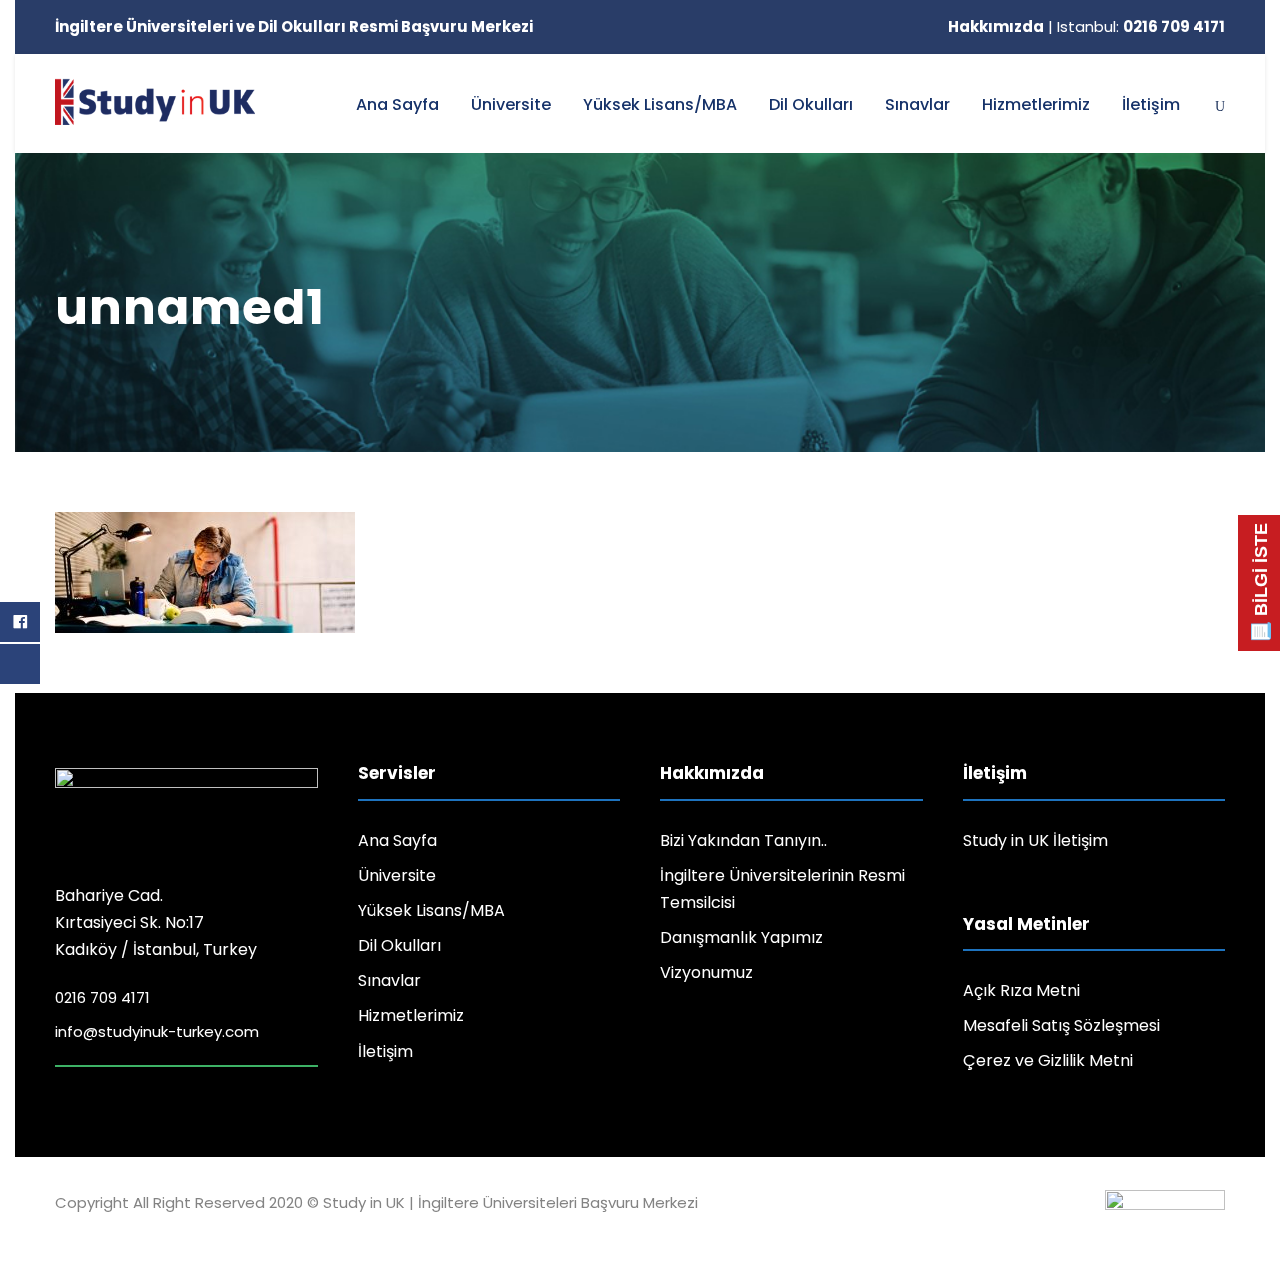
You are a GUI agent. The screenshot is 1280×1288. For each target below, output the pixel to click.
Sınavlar (917, 104)
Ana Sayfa (397, 104)
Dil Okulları (811, 104)
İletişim (1151, 104)
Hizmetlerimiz (1036, 104)
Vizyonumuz (706, 972)
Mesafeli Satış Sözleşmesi (1061, 1025)
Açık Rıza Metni (1021, 990)
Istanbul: (1141, 26)
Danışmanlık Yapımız (741, 937)
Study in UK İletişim (1035, 840)
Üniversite (511, 104)
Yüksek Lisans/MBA (660, 104)
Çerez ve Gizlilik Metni (1048, 1060)
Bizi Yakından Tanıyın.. (743, 840)
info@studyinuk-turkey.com (157, 1031)
